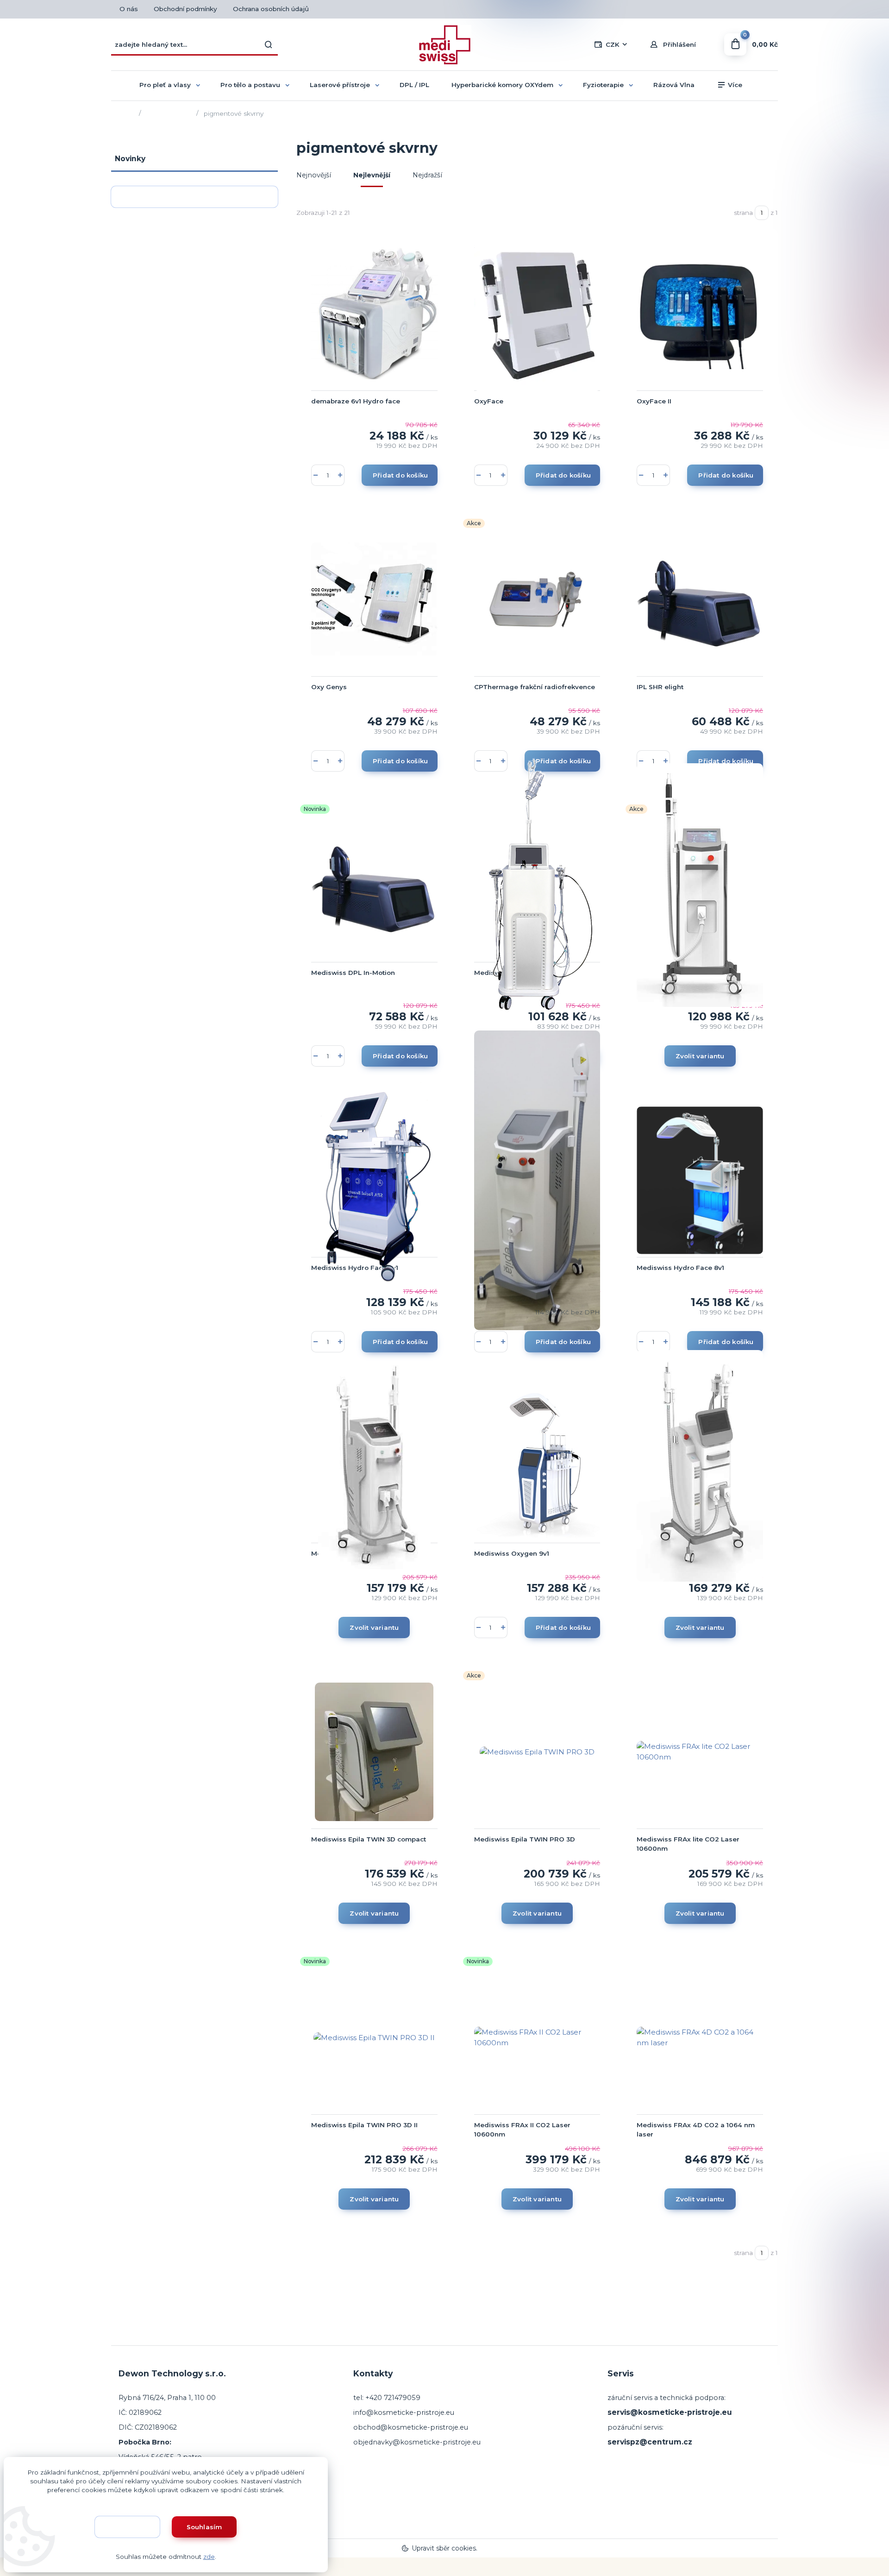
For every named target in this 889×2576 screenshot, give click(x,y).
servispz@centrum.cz (650, 2442)
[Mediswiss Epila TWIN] (374, 1466)
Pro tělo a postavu (250, 85)
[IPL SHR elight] (700, 599)
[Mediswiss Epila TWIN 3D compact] (374, 1752)
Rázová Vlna (674, 85)
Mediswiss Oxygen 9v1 (512, 1553)
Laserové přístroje (340, 85)
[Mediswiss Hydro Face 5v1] (374, 1180)
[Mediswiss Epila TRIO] (700, 1466)
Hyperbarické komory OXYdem (502, 85)
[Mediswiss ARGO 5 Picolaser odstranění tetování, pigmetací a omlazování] (700, 885)
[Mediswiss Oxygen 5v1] (537, 885)
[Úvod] (444, 45)
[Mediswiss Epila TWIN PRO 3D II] (374, 2037)
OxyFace (489, 401)
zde (209, 2557)
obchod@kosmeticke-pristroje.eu (411, 2427)
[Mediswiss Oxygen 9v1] (537, 1466)
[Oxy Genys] (374, 599)
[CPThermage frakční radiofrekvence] (537, 599)
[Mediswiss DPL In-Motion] (374, 885)
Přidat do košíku (400, 475)
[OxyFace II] (700, 314)
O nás (129, 9)
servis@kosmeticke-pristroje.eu (670, 2412)
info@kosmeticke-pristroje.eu (404, 2413)
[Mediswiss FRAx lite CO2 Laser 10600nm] (700, 1752)
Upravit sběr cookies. (444, 2548)
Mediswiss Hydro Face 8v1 (680, 1268)
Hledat (269, 44)
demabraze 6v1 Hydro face (356, 401)
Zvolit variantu (700, 1056)
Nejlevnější (372, 175)
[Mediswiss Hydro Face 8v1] (700, 1180)
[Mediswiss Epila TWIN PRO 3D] (537, 1752)
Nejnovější (314, 175)
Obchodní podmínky (185, 9)
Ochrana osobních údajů (271, 9)
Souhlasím (204, 2527)
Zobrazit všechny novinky (190, 197)
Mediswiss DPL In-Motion (353, 973)
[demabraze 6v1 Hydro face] (374, 314)
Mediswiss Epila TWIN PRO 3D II (364, 2125)
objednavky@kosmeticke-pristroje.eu (417, 2442)
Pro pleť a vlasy (165, 85)
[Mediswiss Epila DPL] (537, 1180)
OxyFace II (654, 401)
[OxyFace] (537, 314)
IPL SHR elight (660, 687)
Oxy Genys (329, 687)
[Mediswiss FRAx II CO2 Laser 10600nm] (537, 2037)
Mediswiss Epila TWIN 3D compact (369, 1839)
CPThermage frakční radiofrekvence (535, 687)
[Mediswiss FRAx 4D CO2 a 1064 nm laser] (700, 2037)
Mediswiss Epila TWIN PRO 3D (525, 1839)
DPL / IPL (414, 85)
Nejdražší (427, 175)
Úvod (126, 113)
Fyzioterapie (603, 85)
